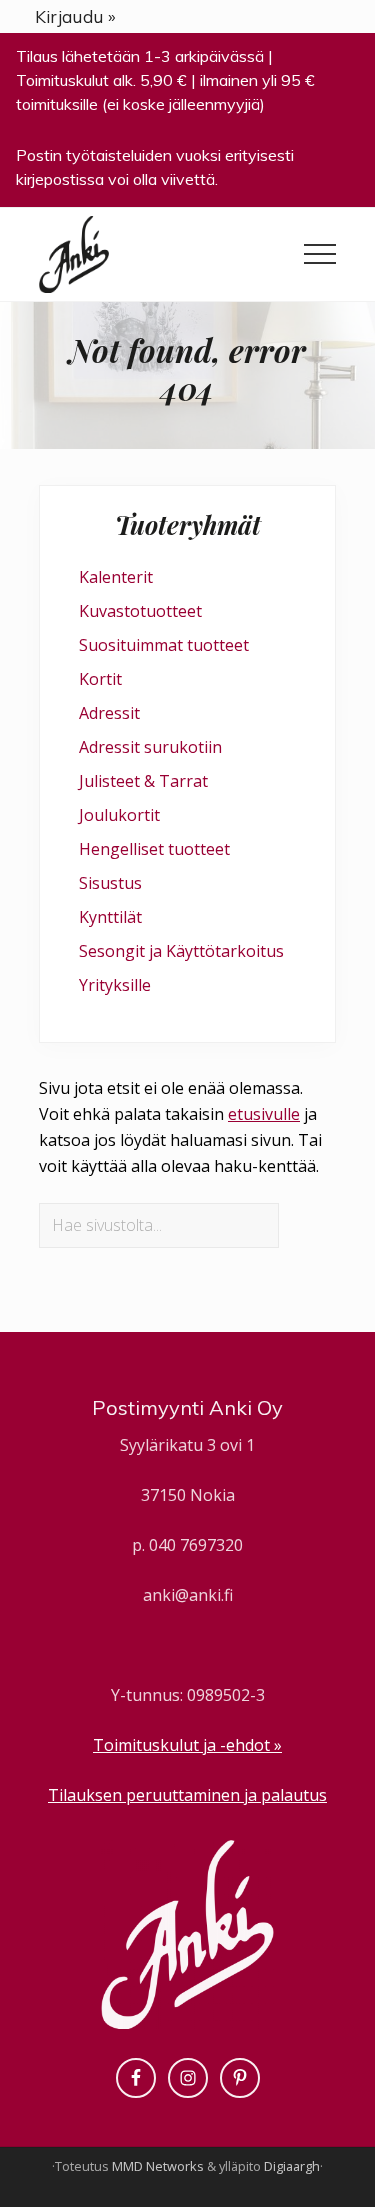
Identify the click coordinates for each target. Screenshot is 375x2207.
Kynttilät (110, 917)
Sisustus (110, 883)
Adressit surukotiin (150, 747)
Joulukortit (119, 815)
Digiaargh (292, 2166)
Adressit (109, 713)
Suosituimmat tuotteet (164, 645)
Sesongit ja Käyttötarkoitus (181, 951)
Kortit (100, 679)
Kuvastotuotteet (140, 611)
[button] (320, 254)
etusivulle (264, 1114)
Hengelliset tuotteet (154, 849)
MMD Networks (158, 2166)
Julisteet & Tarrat (143, 781)
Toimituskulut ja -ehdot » (187, 1745)
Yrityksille (115, 985)
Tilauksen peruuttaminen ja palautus (187, 1795)
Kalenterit (116, 577)
